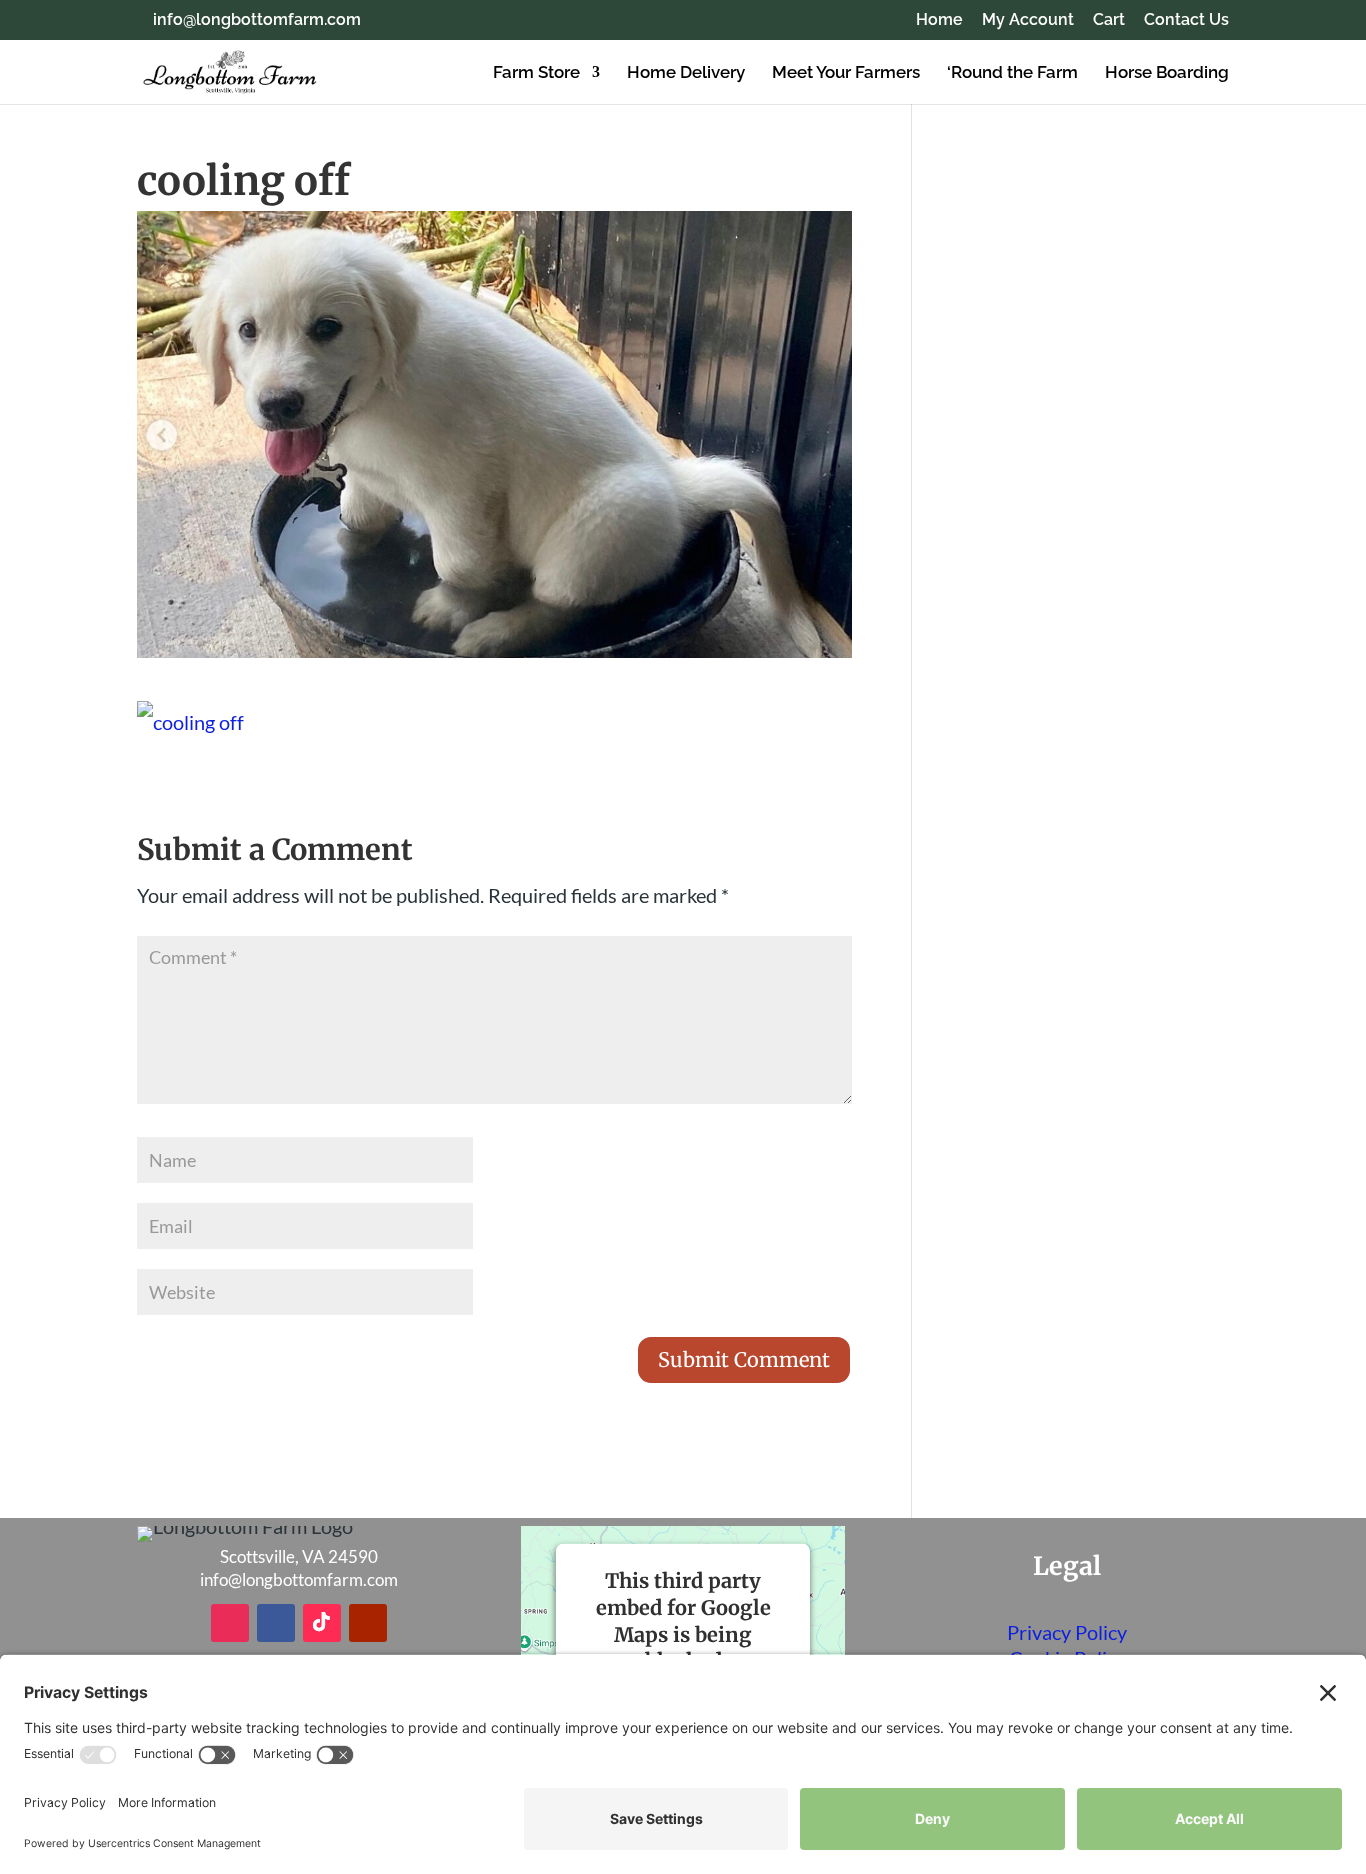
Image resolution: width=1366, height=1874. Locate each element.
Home (939, 20)
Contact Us (1186, 20)
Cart (1109, 20)
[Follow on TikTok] (322, 1623)
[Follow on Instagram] (230, 1623)
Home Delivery (686, 73)
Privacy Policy (1067, 1632)
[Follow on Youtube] (368, 1623)
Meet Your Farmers (846, 73)
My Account (1028, 20)
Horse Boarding (1167, 73)
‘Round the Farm (1012, 73)
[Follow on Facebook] (276, 1623)
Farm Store (536, 73)
